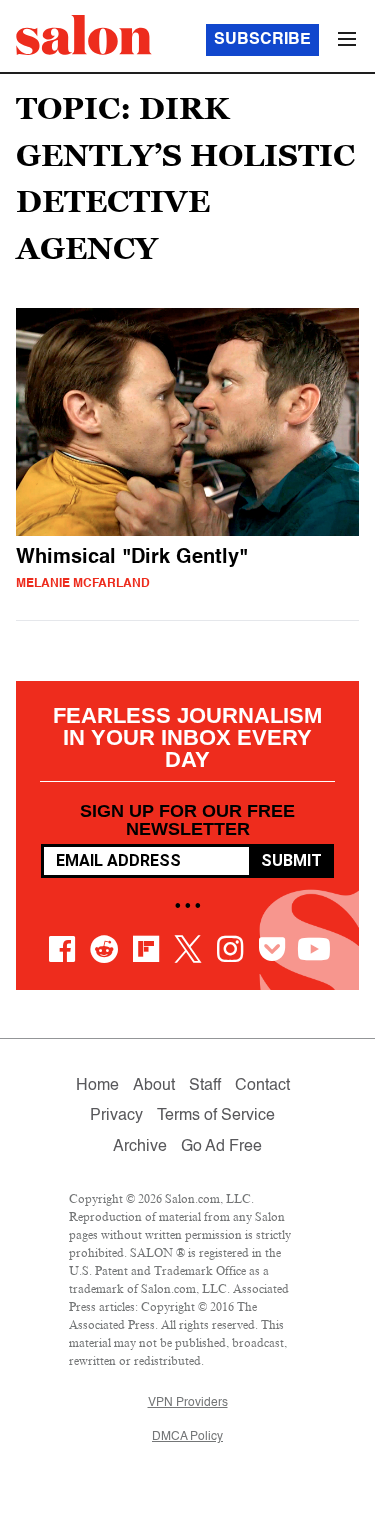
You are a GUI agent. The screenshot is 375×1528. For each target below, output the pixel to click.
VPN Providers (188, 1403)
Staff (205, 1086)
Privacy (116, 1116)
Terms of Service (216, 1116)
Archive (140, 1147)
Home (97, 1086)
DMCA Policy (187, 1437)
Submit (291, 860)
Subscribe (262, 40)
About (154, 1086)
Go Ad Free (221, 1147)
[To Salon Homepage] (84, 35)
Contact (262, 1086)
